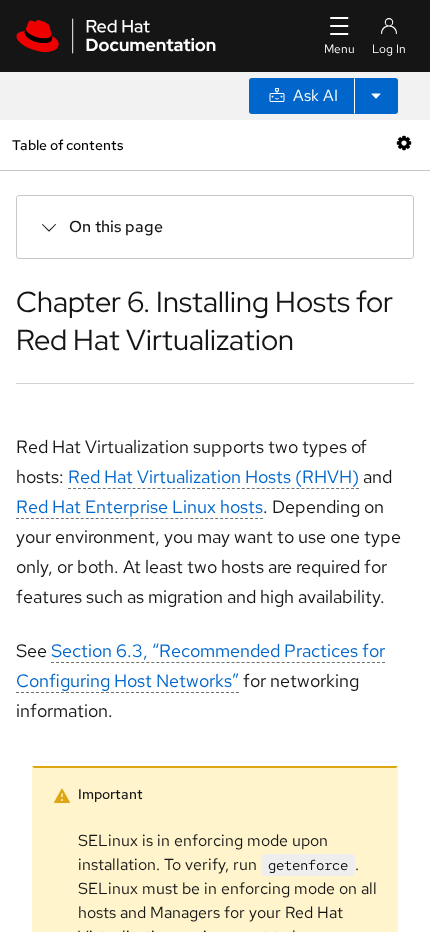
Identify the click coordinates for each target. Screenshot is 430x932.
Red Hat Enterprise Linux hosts (139, 506)
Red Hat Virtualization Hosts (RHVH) (213, 476)
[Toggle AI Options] (376, 96)
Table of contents (67, 144)
